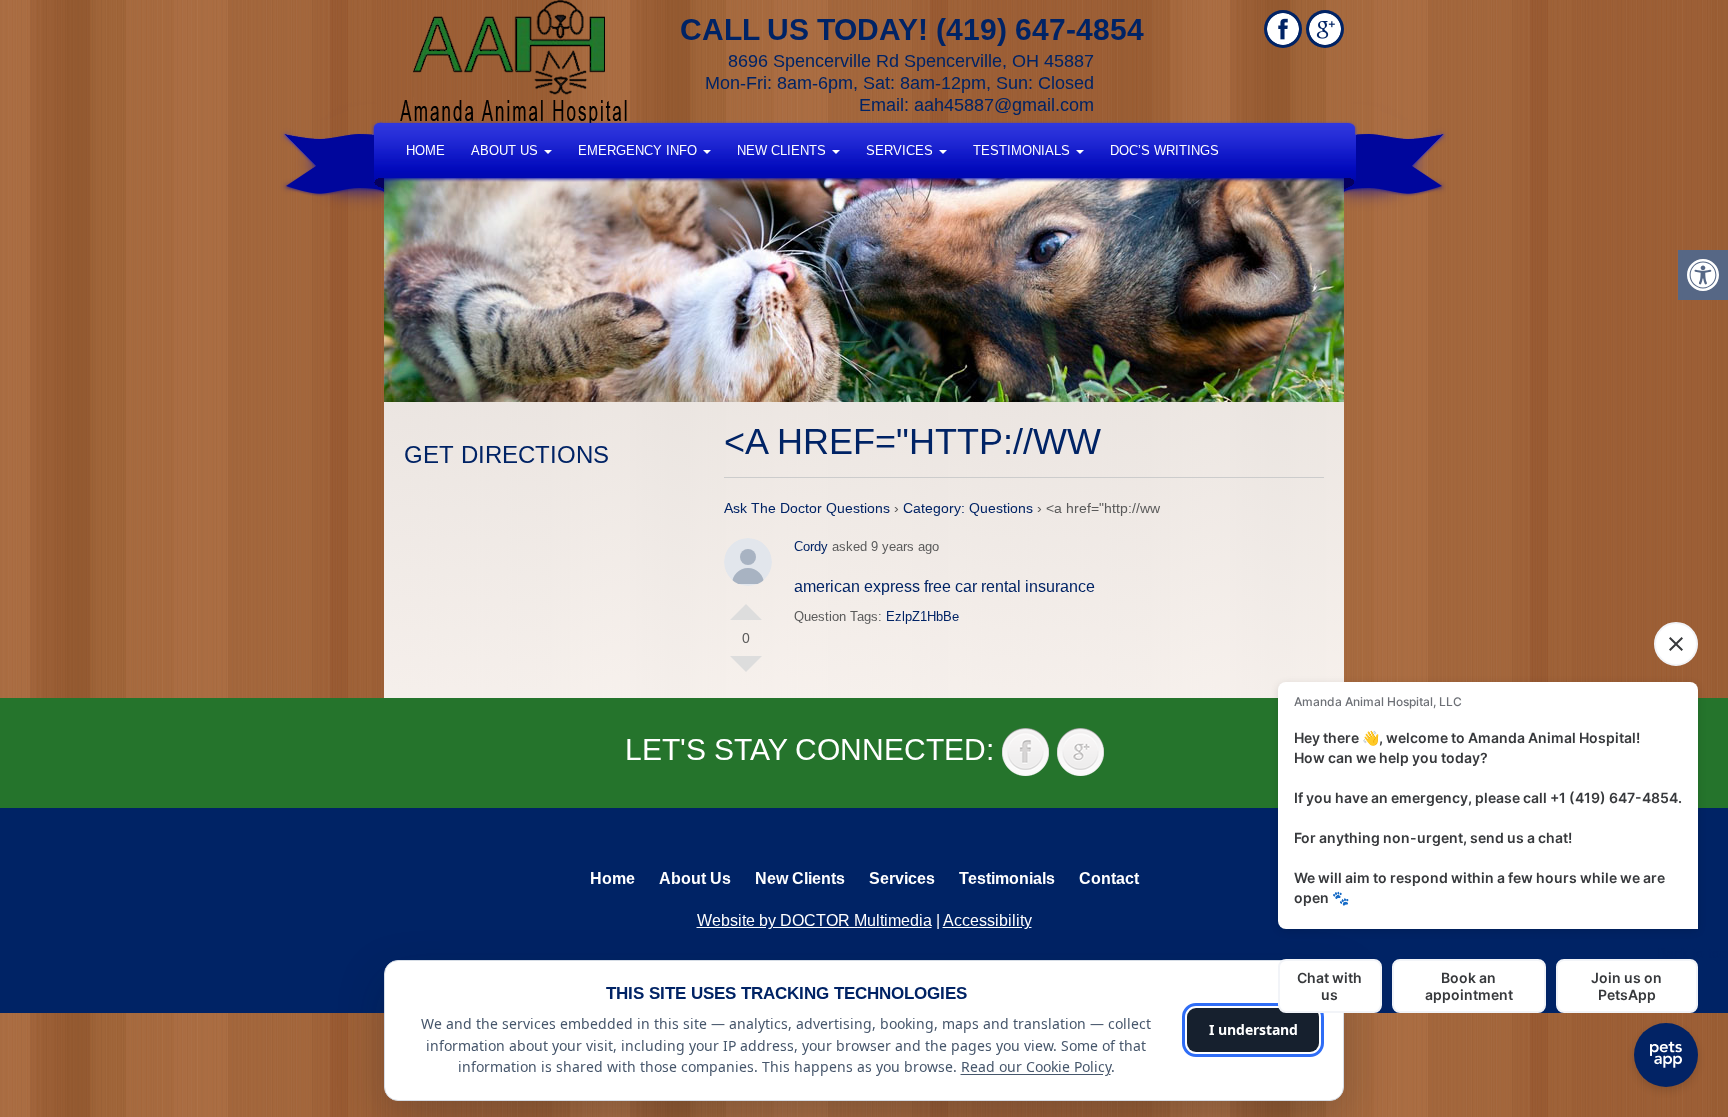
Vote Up (746, 604)
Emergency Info (639, 150)
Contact (1109, 878)
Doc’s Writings (1164, 150)
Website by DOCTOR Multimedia (814, 920)
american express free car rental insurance (944, 586)
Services (901, 150)
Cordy (811, 546)
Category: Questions (968, 508)
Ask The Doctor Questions (807, 508)
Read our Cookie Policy (1036, 1066)
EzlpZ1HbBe (922, 616)
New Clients (783, 150)
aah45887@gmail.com (1004, 105)
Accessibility (987, 920)
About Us (506, 150)
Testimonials (1023, 150)
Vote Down (746, 672)
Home (425, 150)
